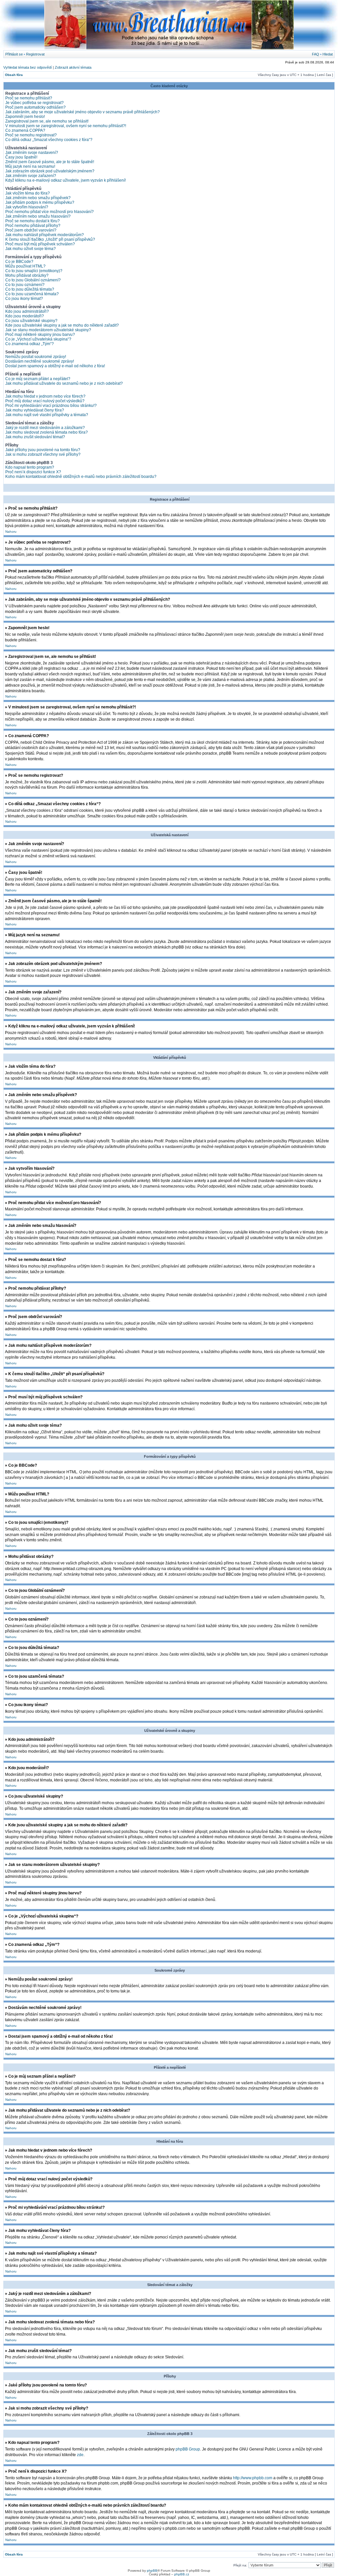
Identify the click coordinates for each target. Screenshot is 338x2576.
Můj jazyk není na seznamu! (30, 166)
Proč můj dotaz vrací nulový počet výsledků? (45, 401)
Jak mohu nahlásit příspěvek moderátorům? (45, 235)
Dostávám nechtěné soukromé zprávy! (40, 361)
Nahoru (11, 532)
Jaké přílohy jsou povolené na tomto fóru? (43, 450)
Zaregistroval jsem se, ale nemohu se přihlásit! (47, 121)
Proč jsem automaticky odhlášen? (35, 107)
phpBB (152, 2571)
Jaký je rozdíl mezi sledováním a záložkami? (45, 428)
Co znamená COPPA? (25, 130)
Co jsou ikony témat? (24, 299)
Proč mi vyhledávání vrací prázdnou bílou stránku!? (51, 406)
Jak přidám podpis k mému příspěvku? (40, 202)
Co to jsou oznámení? (25, 285)
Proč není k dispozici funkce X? (33, 472)
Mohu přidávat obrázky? (27, 275)
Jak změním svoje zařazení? (31, 176)
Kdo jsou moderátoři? (25, 316)
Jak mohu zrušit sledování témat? (35, 437)
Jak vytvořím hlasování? (27, 207)
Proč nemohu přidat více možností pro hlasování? (50, 212)
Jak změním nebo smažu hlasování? (38, 216)
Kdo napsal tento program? (30, 467)
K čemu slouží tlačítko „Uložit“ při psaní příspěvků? (50, 239)
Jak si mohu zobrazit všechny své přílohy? (43, 454)
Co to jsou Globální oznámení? (33, 280)
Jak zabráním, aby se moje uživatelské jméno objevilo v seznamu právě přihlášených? (83, 112)
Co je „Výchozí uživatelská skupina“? (38, 339)
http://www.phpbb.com (253, 2478)
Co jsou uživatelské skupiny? (31, 321)
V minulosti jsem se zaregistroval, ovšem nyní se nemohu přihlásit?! (66, 126)
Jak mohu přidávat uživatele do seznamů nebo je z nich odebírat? (64, 383)
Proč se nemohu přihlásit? (29, 98)
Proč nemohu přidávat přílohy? (33, 226)
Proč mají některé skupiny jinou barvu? (40, 335)
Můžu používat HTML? (25, 266)
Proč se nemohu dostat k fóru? (33, 221)
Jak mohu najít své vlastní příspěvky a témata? (47, 415)
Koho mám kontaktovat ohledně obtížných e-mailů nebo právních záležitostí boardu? (81, 477)
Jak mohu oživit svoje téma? (31, 249)
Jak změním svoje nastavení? (32, 153)
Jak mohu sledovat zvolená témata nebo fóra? (47, 432)
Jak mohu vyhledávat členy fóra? (35, 410)
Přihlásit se (14, 54)
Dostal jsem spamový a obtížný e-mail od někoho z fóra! (55, 366)
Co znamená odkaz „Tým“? (30, 344)
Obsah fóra (14, 75)
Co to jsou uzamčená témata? (32, 294)
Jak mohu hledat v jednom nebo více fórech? (45, 396)
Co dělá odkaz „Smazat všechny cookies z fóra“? (49, 140)
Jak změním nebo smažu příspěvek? (38, 198)
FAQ (316, 54)
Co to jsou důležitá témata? (30, 289)
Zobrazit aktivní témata (73, 67)
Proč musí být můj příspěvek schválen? (40, 244)
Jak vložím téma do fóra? (28, 193)
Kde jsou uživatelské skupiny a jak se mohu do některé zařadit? (62, 325)
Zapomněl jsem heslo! (25, 117)
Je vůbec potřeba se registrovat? (34, 103)
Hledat (328, 54)
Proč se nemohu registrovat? (31, 135)
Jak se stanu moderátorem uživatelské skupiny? (48, 330)
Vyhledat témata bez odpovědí (28, 67)
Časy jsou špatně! (21, 157)
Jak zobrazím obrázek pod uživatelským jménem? (50, 171)
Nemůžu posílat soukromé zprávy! (36, 357)
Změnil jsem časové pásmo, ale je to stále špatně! (50, 162)
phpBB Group (188, 2449)
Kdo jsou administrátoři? (27, 311)
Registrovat (35, 54)
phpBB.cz (182, 2574)
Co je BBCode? (19, 262)
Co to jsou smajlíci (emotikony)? (34, 271)
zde (80, 2455)
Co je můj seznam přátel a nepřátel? (38, 379)
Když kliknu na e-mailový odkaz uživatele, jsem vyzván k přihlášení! (66, 180)
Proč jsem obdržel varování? (31, 230)
